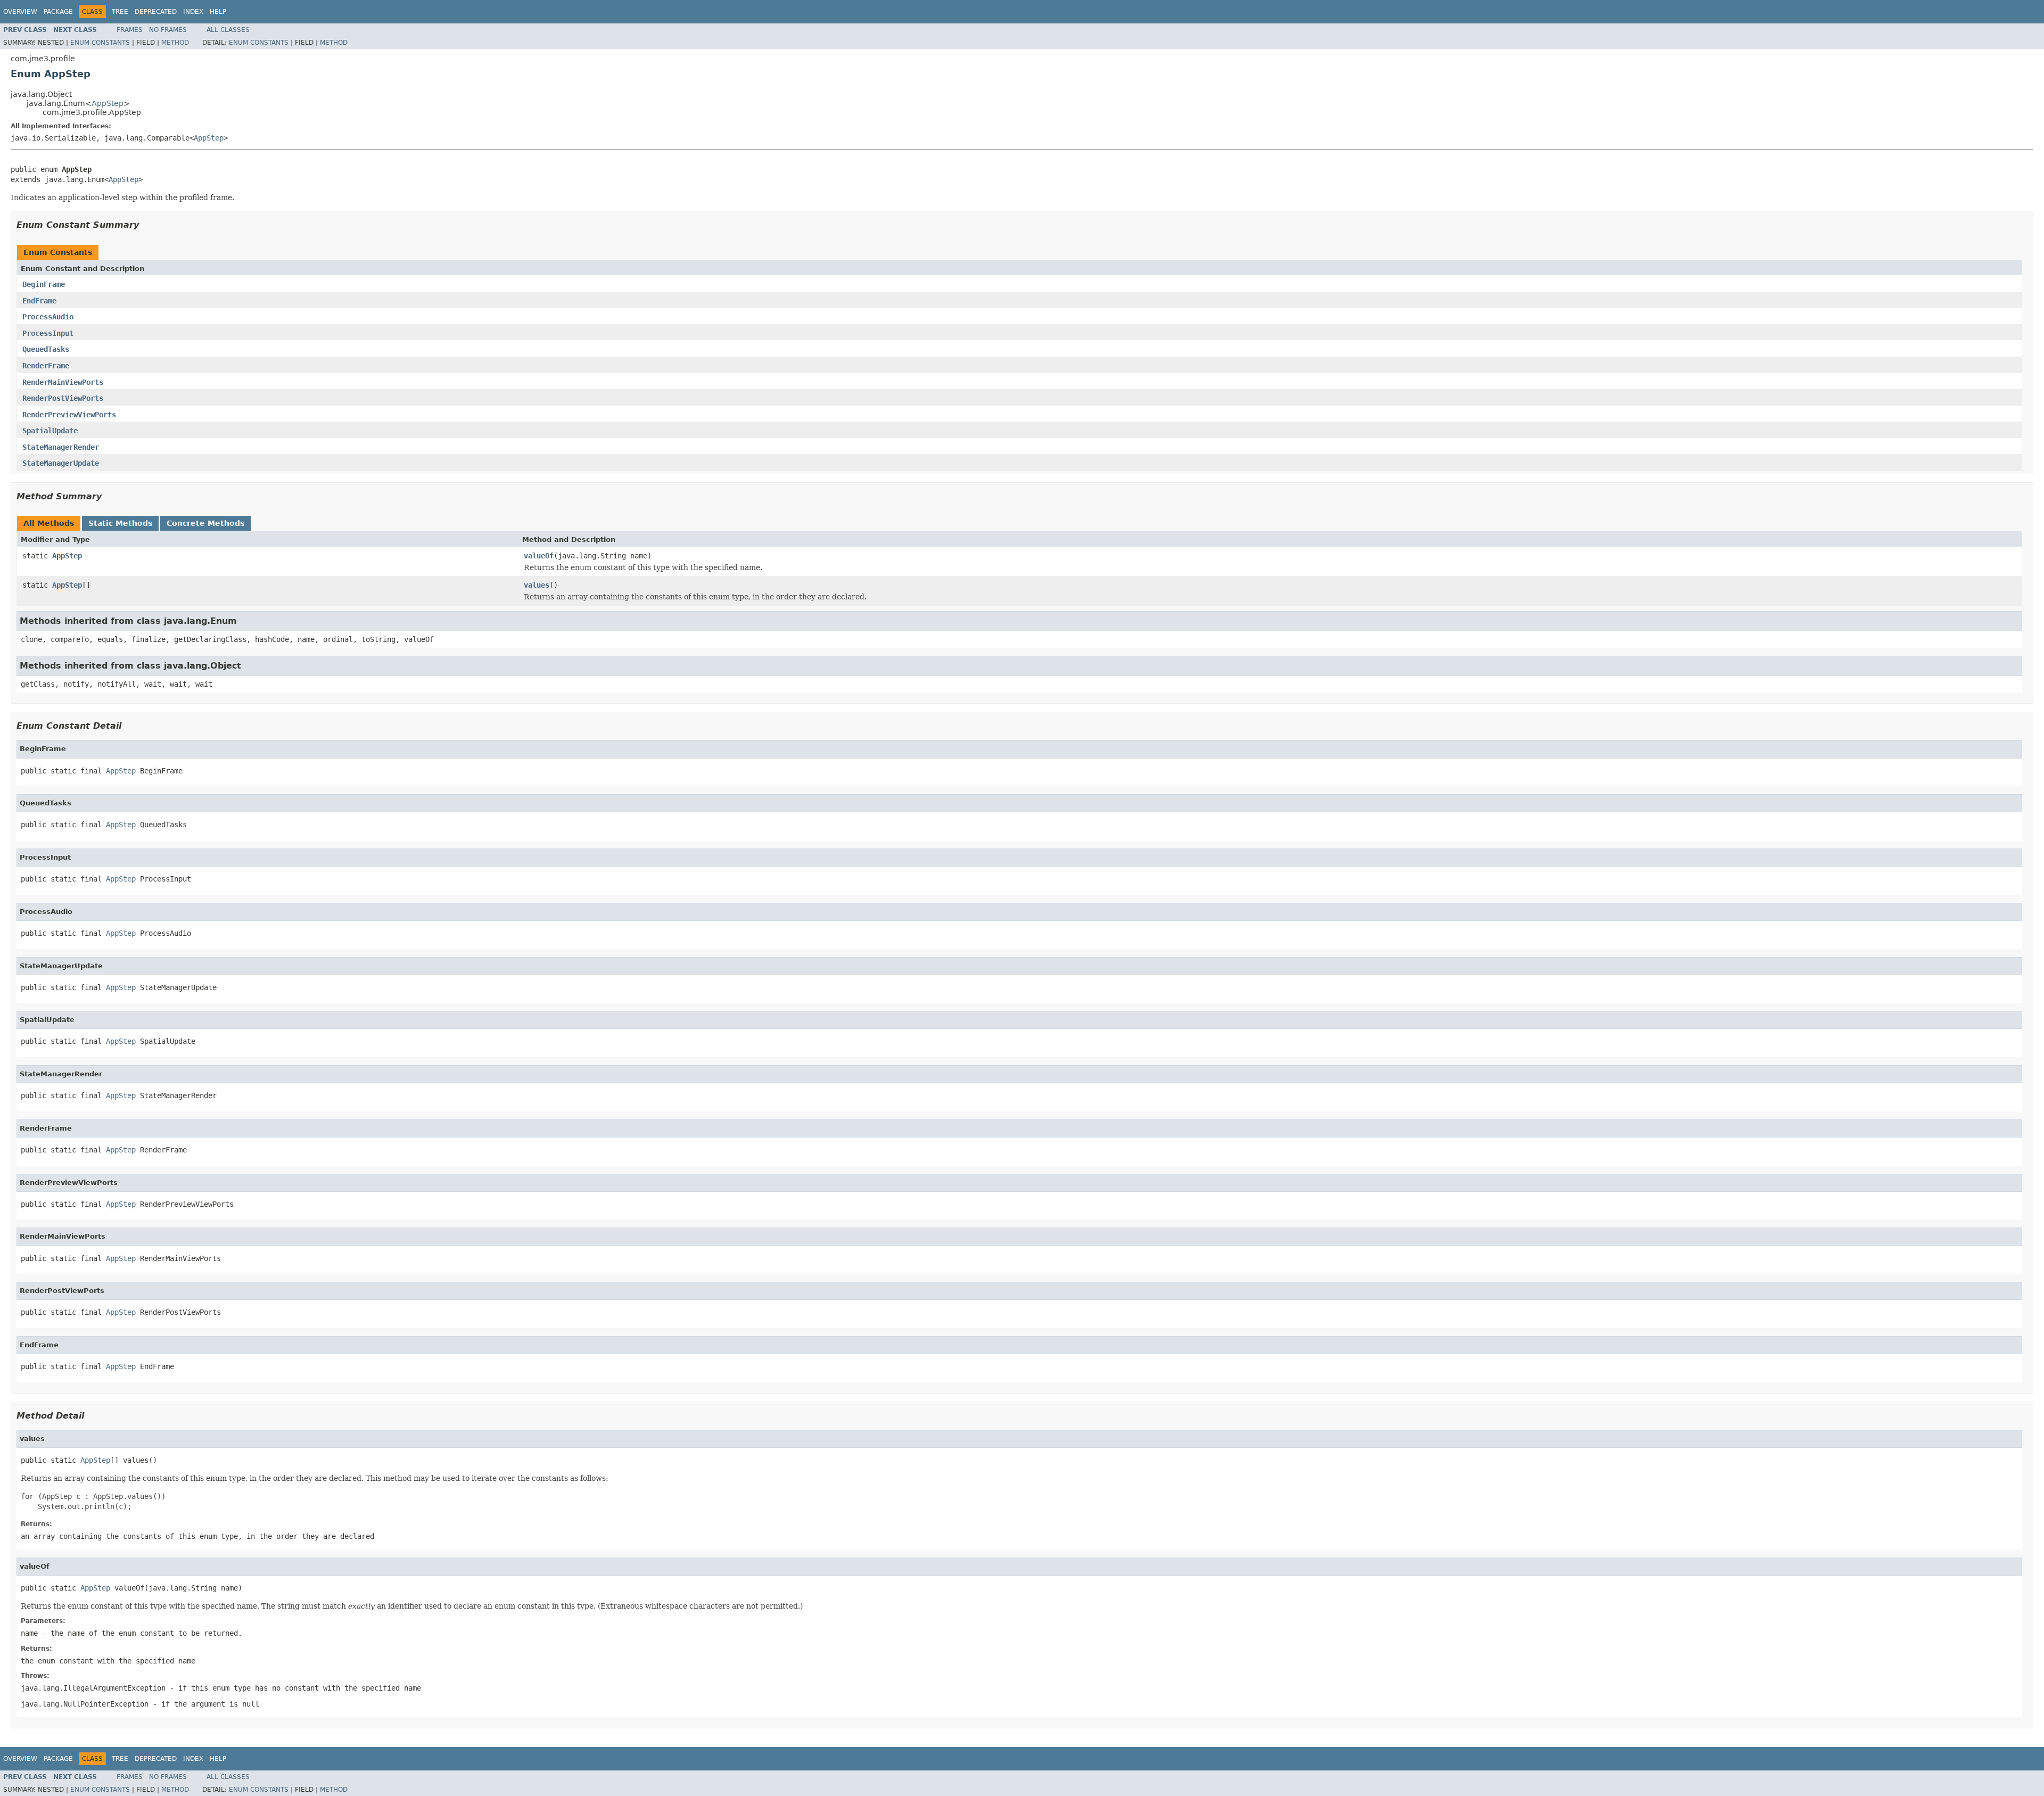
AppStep (108, 103)
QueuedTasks (46, 349)
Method (175, 43)
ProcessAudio (48, 317)
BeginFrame (44, 284)
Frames (130, 30)
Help (218, 12)
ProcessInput (48, 333)
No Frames (168, 30)
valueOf (539, 556)
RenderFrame (46, 366)
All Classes (228, 30)
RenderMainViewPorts (63, 382)
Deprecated (156, 12)
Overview (20, 12)
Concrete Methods (205, 523)
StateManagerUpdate (61, 463)
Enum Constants (100, 43)
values (537, 585)
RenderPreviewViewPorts (69, 415)
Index (193, 12)
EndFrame (39, 301)
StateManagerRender (61, 447)
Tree (120, 12)
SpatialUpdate (50, 431)
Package (58, 12)
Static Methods (120, 523)
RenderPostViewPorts (63, 398)
